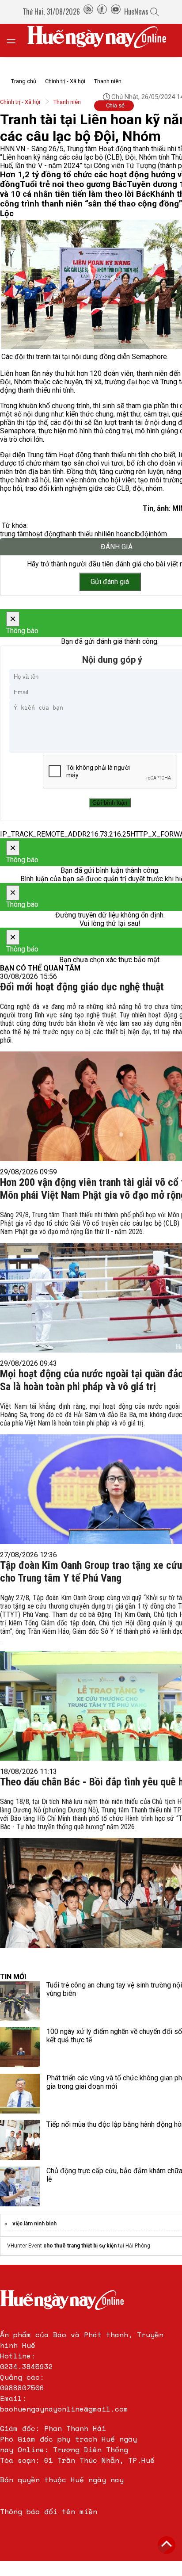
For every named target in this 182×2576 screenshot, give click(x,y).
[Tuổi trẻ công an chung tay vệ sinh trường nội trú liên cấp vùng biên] (20, 2001)
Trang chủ (24, 81)
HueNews (136, 11)
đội (145, 534)
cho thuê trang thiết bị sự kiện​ (80, 2246)
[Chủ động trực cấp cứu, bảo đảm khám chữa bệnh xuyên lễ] (20, 2186)
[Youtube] (116, 11)
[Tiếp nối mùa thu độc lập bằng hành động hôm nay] (20, 2140)
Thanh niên (108, 81)
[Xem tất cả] (15, 40)
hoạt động (44, 534)
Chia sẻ (115, 105)
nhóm (159, 534)
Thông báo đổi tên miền (49, 2511)
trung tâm (14, 534)
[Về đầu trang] (167, 2545)
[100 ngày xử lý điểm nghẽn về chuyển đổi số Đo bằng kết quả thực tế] (20, 2047)
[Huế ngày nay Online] (102, 40)
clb (135, 534)
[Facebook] (102, 11)
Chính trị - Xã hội (65, 81)
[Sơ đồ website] (88, 11)
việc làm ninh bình (34, 2224)
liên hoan (117, 534)
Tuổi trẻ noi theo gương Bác (73, 184)
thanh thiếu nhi (82, 534)
